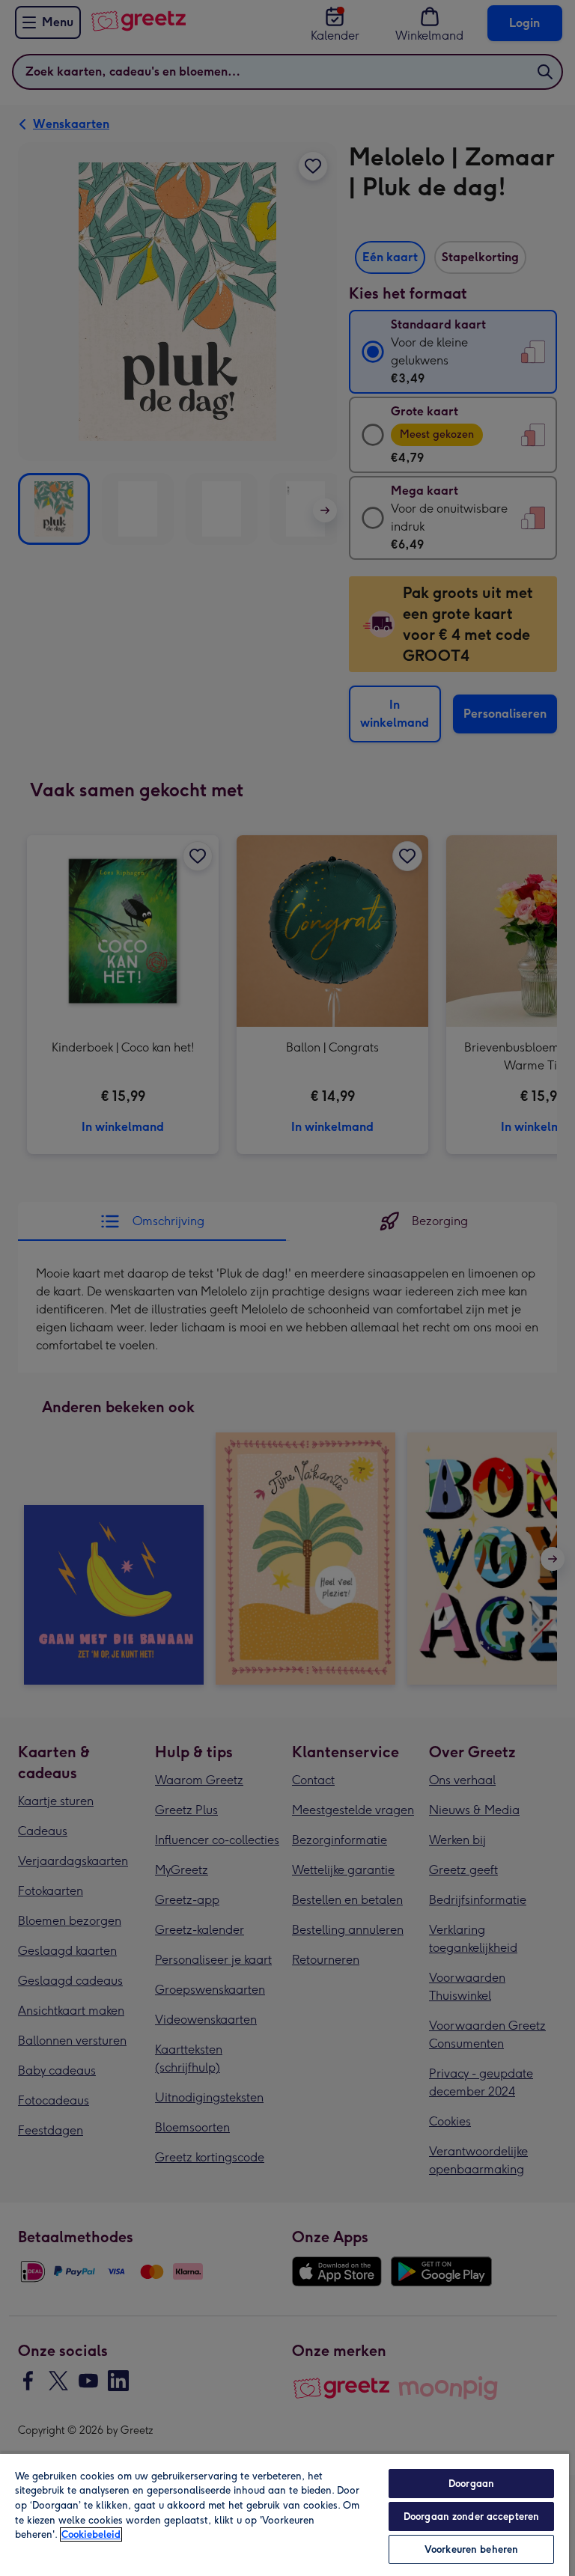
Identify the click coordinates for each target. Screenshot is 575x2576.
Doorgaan (471, 2484)
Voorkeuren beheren (471, 2549)
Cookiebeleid (91, 2534)
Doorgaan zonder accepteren (471, 2517)
